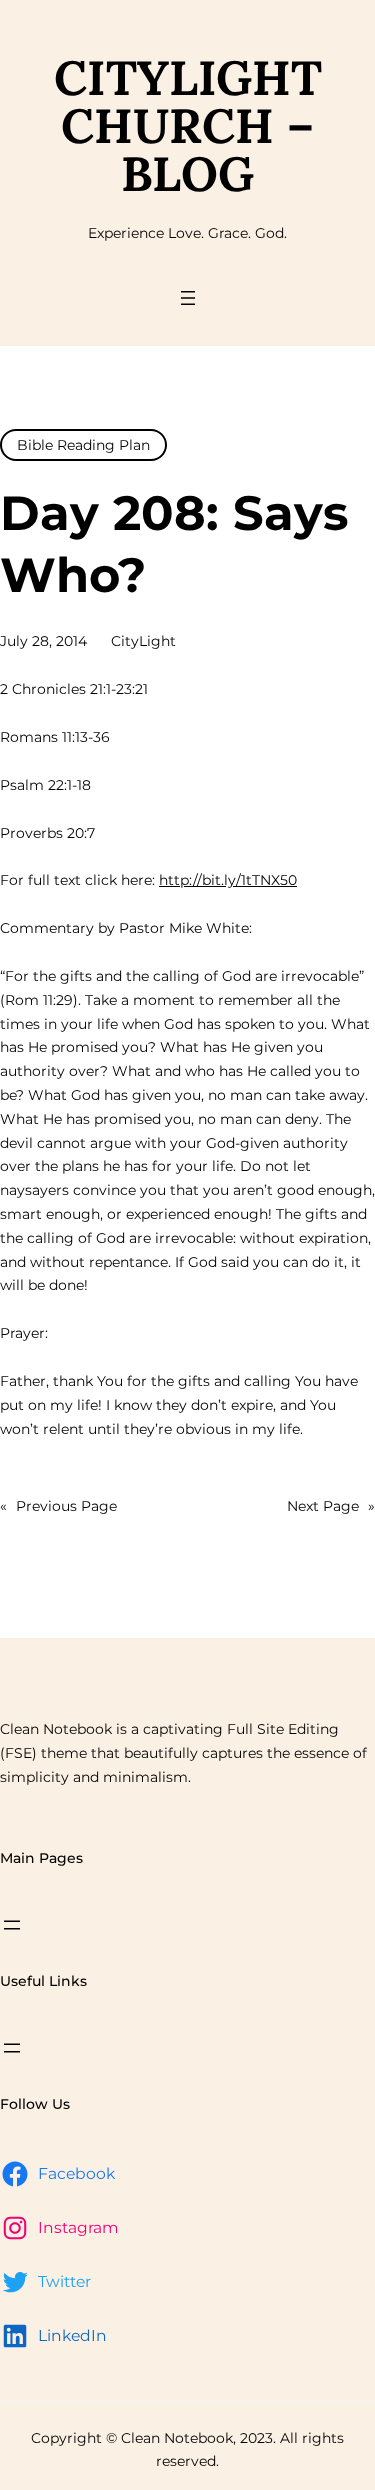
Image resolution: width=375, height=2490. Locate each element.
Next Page (331, 1506)
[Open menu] (188, 298)
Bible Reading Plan (83, 445)
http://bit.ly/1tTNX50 (228, 880)
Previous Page (58, 1506)
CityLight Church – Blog (188, 125)
